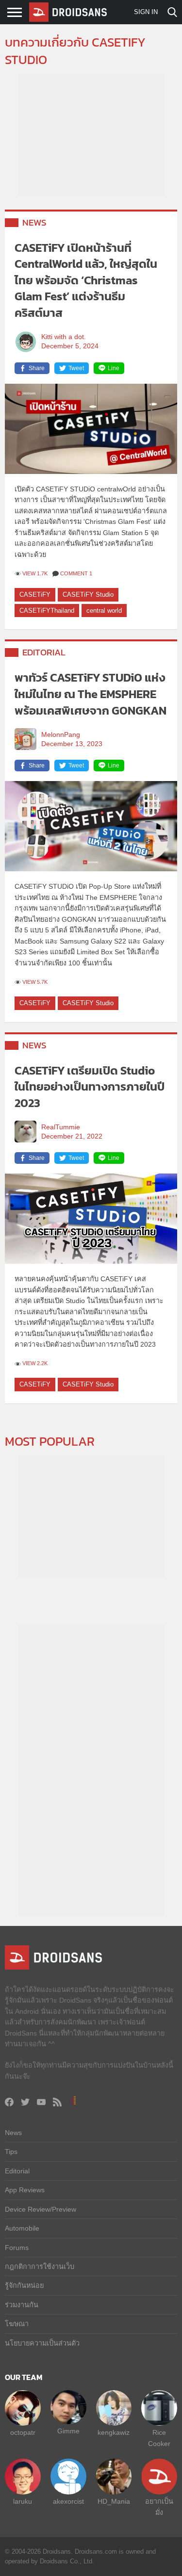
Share (37, 368)
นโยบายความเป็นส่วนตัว (42, 2343)
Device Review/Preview (41, 2209)
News (34, 222)
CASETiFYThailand (47, 611)
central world (104, 611)
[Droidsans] (68, 12)
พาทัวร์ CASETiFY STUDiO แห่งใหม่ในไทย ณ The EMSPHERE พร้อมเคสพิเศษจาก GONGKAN (91, 694)
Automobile (22, 2228)
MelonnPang (61, 735)
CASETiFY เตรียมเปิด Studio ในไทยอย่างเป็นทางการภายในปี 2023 (90, 1087)
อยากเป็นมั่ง (159, 2507)
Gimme (68, 2431)
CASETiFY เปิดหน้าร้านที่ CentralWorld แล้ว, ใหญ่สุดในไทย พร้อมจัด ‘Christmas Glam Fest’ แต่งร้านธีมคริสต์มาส (86, 280)
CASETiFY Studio (88, 595)
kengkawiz (114, 2432)
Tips (11, 2152)
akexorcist (68, 2501)
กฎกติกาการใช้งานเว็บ (40, 2266)
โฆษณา (17, 2324)
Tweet (76, 368)
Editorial (44, 652)
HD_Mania (114, 2501)
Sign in (146, 12)
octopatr (23, 2432)
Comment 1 (76, 573)
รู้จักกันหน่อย (24, 2285)
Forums (17, 2248)
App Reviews (25, 2190)
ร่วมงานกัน (22, 2305)
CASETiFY (35, 595)
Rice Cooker (159, 2438)
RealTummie (61, 1127)
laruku (23, 2501)
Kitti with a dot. (64, 337)
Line (114, 368)
